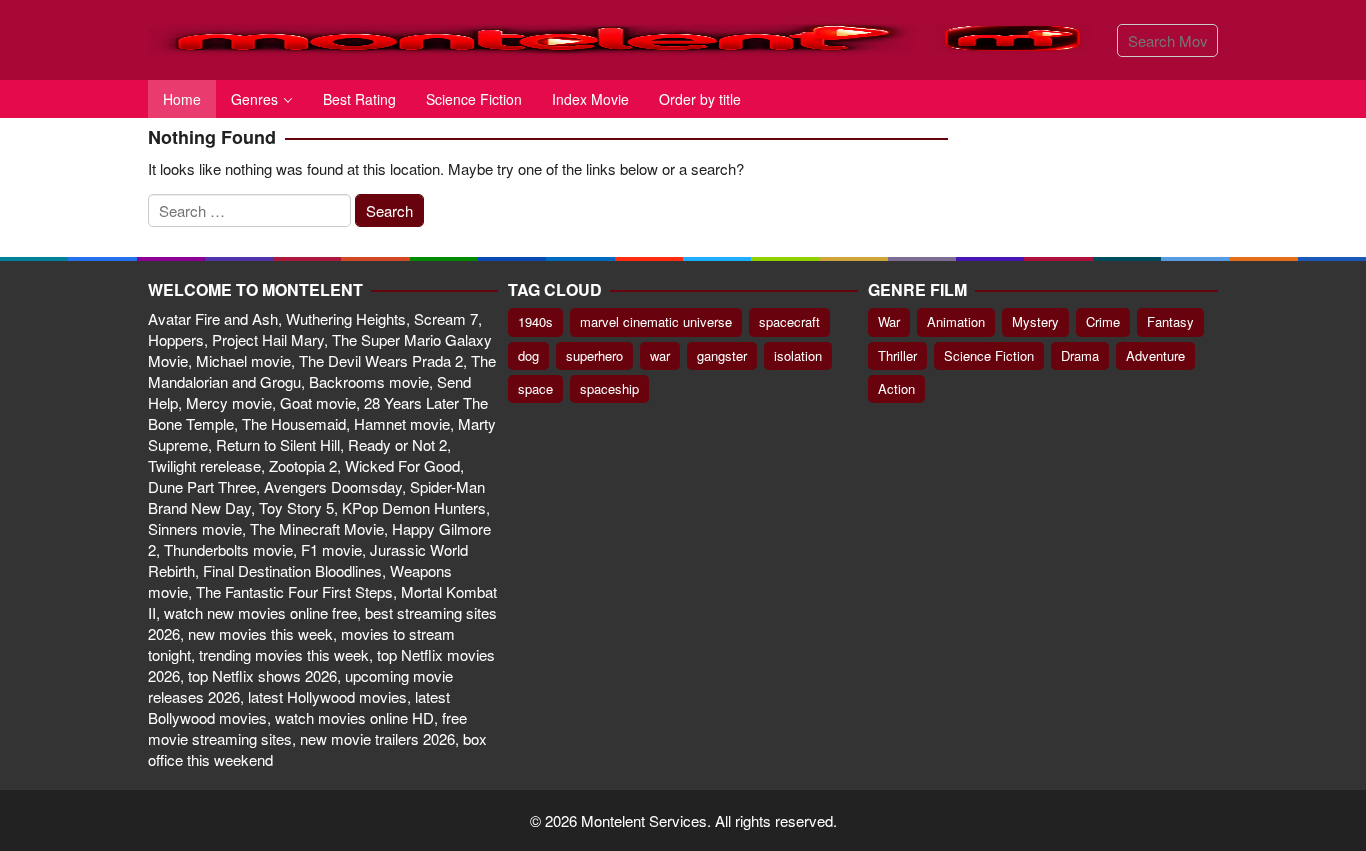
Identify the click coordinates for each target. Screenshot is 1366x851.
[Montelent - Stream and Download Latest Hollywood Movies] (625, 37)
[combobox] (1167, 40)
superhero (594, 355)
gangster (722, 355)
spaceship (609, 388)
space (535, 388)
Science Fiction (989, 355)
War (889, 321)
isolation (798, 355)
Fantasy (1170, 321)
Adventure (1155, 355)
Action (896, 388)
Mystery (1035, 321)
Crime (1103, 321)
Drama (1080, 355)
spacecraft (789, 321)
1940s (535, 321)
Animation (956, 321)
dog (528, 355)
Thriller (897, 355)
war (660, 355)
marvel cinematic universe (656, 321)
